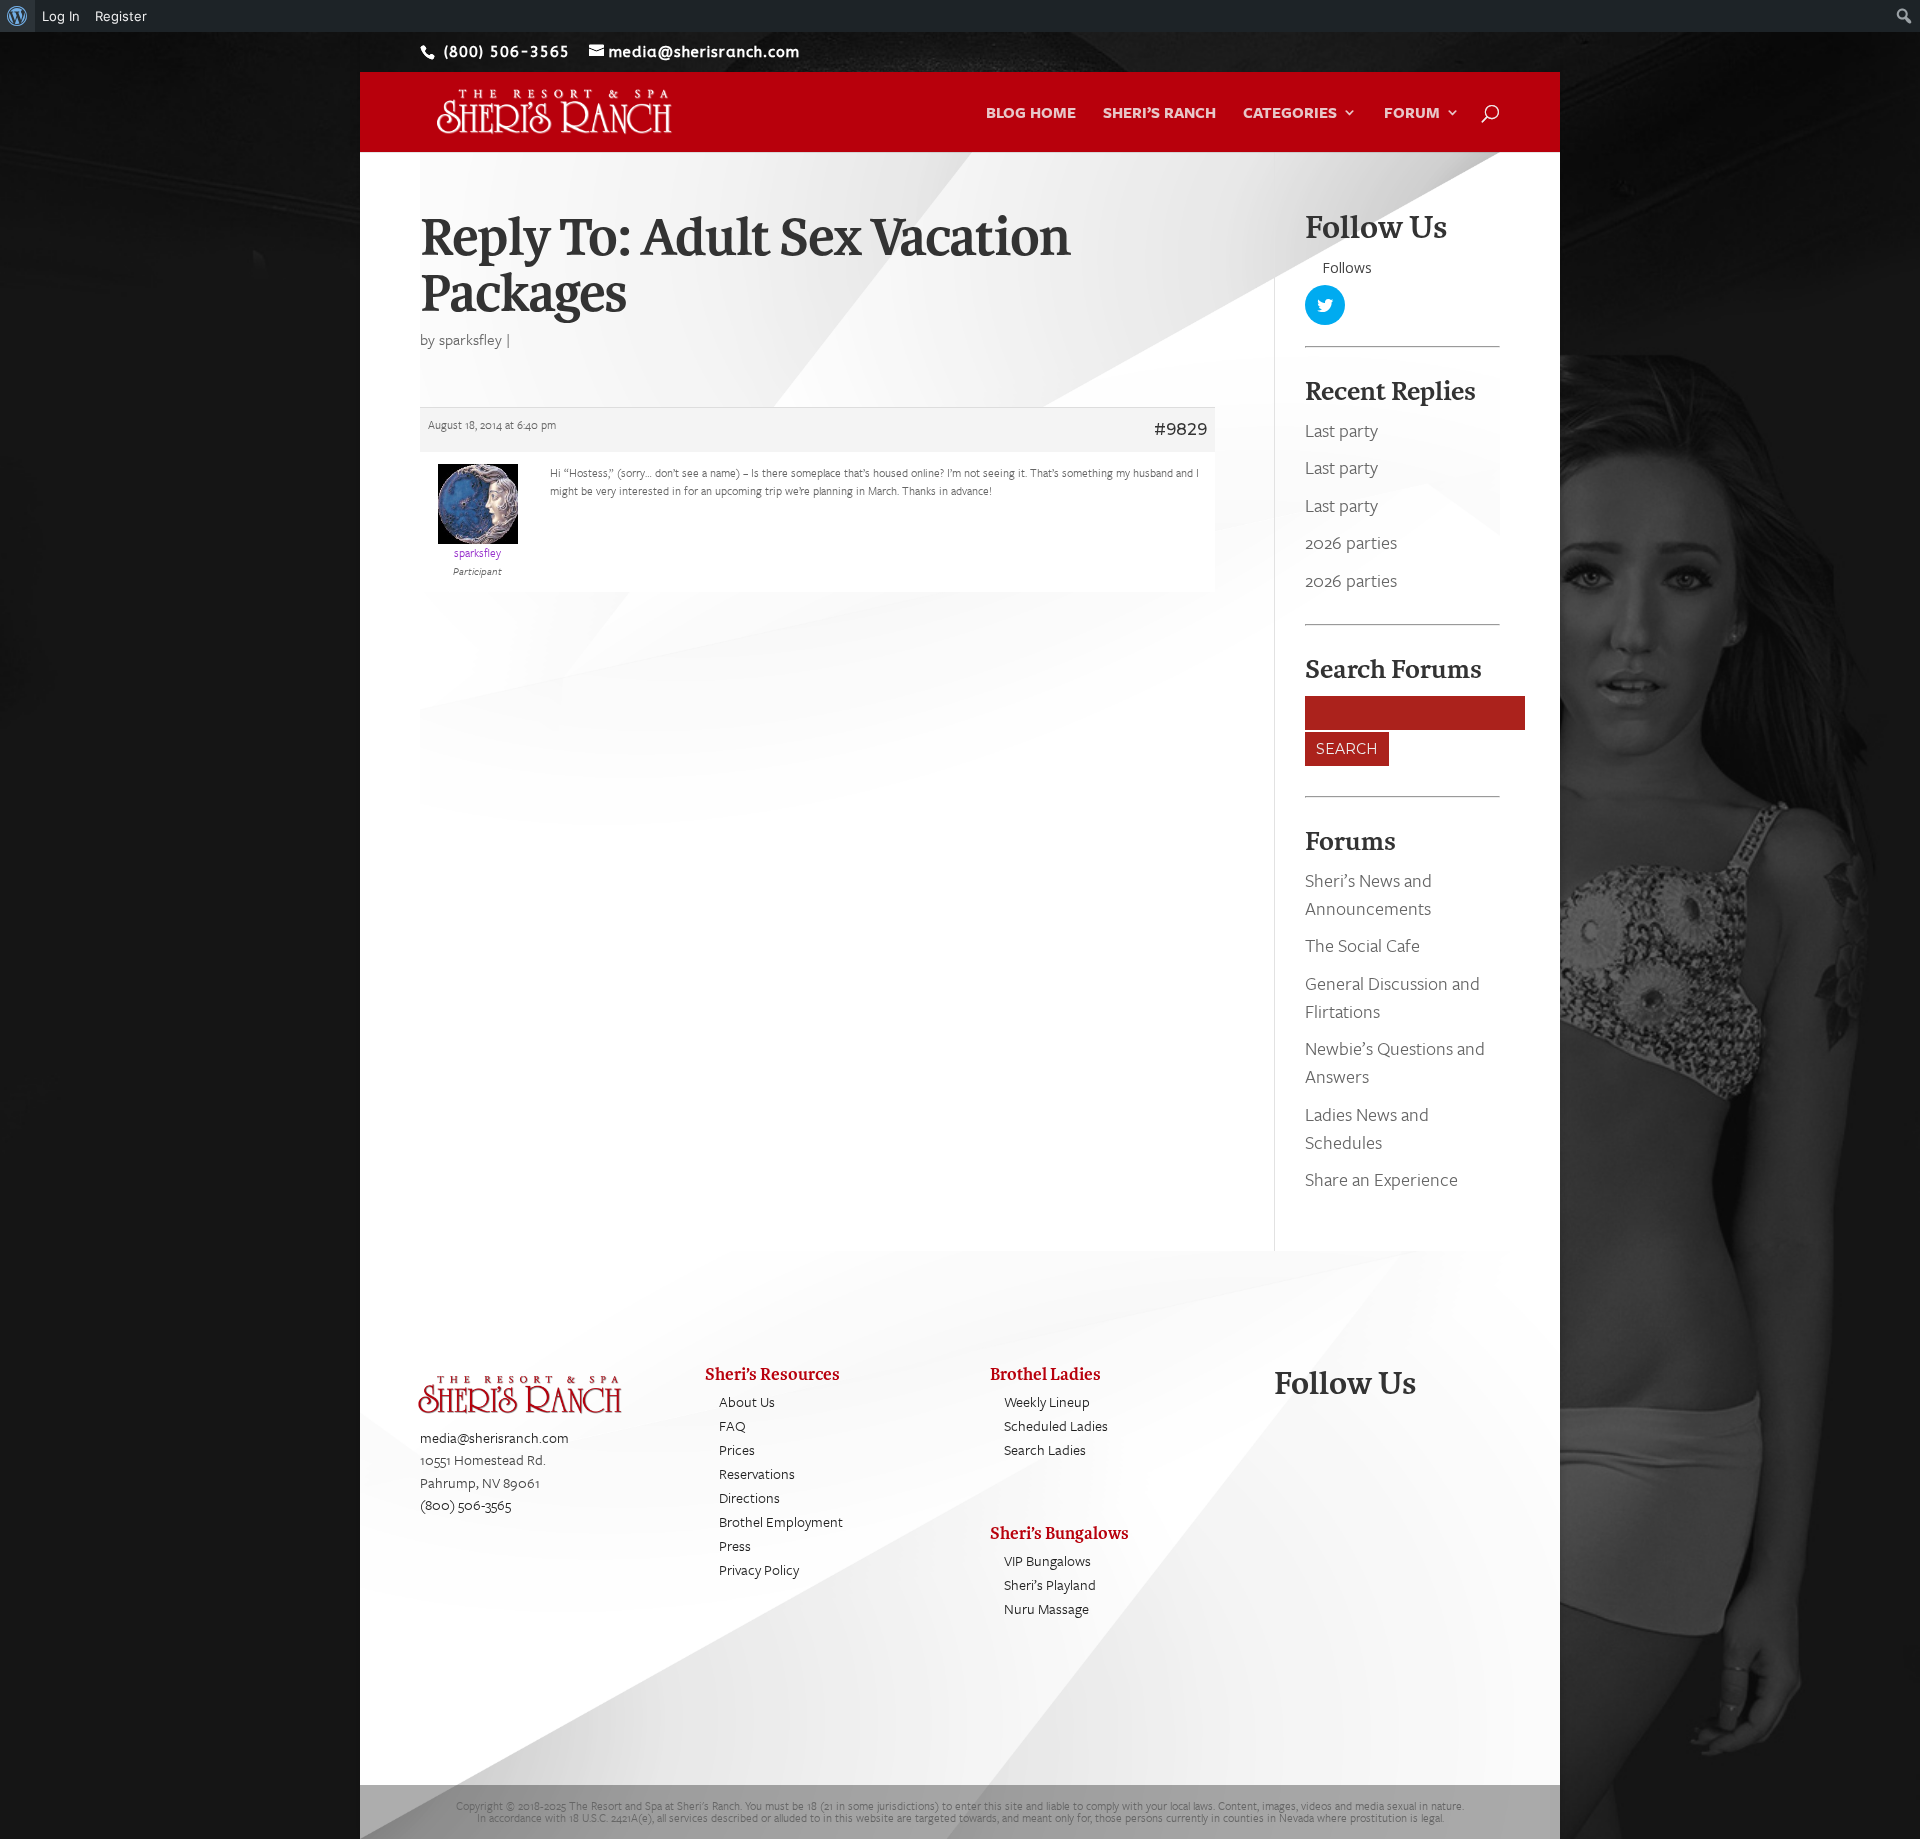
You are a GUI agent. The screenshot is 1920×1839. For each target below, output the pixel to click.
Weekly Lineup (1047, 1401)
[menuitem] (17, 16)
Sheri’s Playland (1050, 1584)
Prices (737, 1449)
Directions (749, 1497)
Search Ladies (1045, 1449)
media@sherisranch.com (494, 1437)
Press (735, 1545)
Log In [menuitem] (61, 16)
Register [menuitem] (121, 16)
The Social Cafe (1362, 945)
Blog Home (1031, 114)
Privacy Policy (759, 1569)
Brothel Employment (781, 1521)
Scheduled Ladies (1056, 1425)
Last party (1341, 430)
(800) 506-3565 (465, 1504)
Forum (1412, 114)
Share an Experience (1381, 1179)
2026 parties (1351, 542)
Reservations (757, 1473)
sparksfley (470, 339)
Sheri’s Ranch (1159, 114)
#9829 (1180, 429)
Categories (1290, 114)
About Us (747, 1401)
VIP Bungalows (1047, 1560)
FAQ (732, 1425)
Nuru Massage (1046, 1608)
